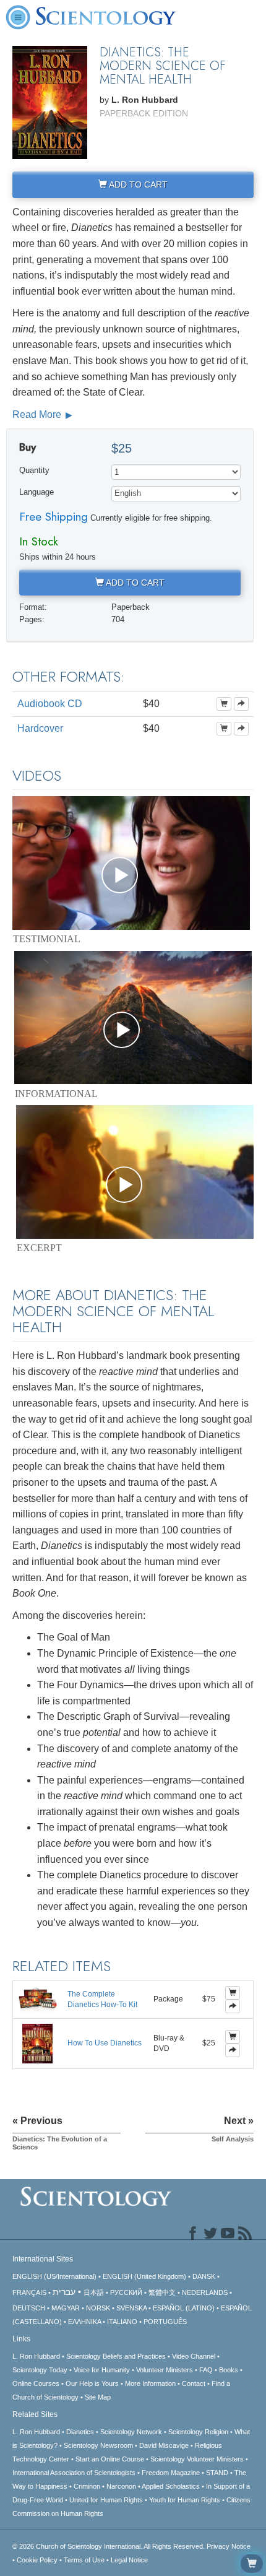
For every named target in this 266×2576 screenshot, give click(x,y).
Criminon (87, 2486)
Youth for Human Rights (185, 2500)
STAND (217, 2473)
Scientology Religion (198, 2432)
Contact (194, 2383)
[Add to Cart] (224, 704)
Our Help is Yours (92, 2383)
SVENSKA (131, 2308)
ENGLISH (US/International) (54, 2276)
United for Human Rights (106, 2500)
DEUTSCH (29, 2308)
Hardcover (40, 728)
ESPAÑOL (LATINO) (184, 2308)
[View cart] (252, 2564)
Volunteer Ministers (165, 2370)
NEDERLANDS (205, 2292)
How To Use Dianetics (105, 2043)
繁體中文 (162, 2292)
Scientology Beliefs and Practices (116, 2356)
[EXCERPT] (135, 1172)
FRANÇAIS (29, 2292)
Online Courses (36, 2383)
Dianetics (80, 2432)
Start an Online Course (110, 2459)
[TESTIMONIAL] (131, 863)
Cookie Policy (37, 2560)
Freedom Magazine (171, 2473)
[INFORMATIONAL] (133, 1018)
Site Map (98, 2397)
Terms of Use (84, 2560)
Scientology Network (131, 2432)
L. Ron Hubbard (36, 2356)
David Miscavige (164, 2445)
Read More (38, 414)
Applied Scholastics (171, 2486)
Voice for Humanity (102, 2370)
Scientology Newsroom (98, 2445)
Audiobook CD (50, 704)
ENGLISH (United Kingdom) (144, 2276)
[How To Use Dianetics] (37, 2043)
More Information (150, 2383)
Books (229, 2370)
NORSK (98, 2308)
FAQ (206, 2370)
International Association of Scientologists (74, 2473)
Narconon (121, 2486)
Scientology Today (40, 2370)
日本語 (94, 2292)
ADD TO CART (137, 184)
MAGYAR (66, 2308)
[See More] (241, 704)
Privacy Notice (229, 2546)
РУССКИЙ (126, 2292)
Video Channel (194, 2356)
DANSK (204, 2276)
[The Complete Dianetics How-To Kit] (38, 1999)
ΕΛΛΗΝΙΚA (84, 2322)
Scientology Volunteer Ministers (197, 2459)
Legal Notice (129, 2560)
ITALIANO (122, 2322)
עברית (64, 2292)
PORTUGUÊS (165, 2322)
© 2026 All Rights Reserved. (109, 2546)
